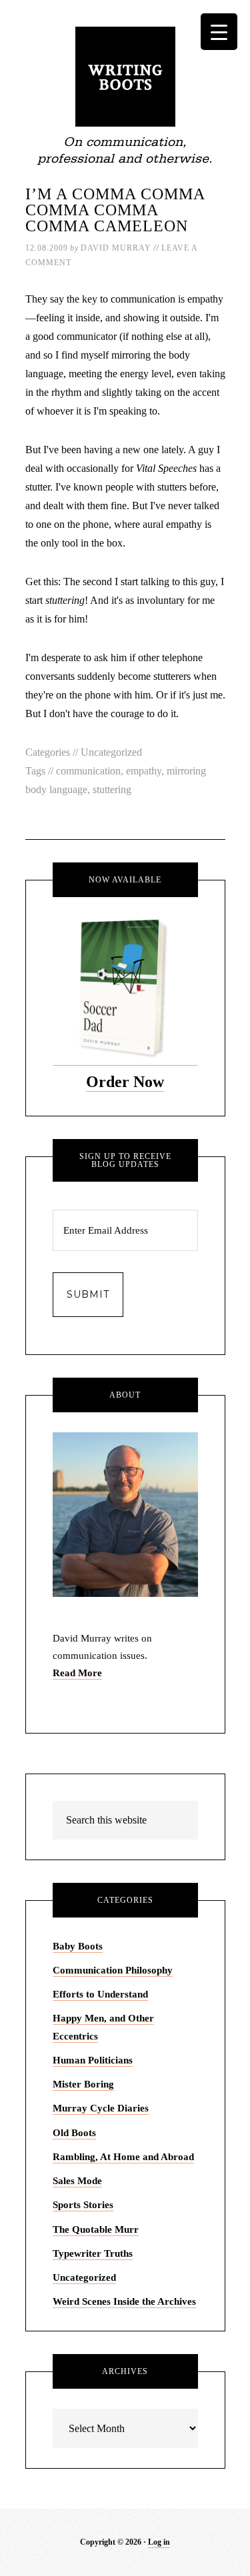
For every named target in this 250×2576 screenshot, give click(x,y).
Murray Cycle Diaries (101, 2108)
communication (88, 771)
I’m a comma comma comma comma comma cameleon (115, 210)
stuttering (112, 789)
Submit (88, 1294)
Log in (159, 2542)
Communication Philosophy (113, 1970)
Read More (77, 1673)
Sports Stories (83, 2205)
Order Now (125, 1082)
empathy (144, 771)
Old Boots (74, 2133)
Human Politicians (93, 2060)
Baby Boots (78, 1946)
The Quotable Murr (96, 2229)
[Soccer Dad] (125, 1060)
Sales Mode (77, 2181)
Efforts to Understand (100, 1994)
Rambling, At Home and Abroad (123, 2157)
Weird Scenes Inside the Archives (124, 2301)
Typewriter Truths (93, 2253)
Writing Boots (125, 77)
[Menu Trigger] (219, 32)
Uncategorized (111, 752)
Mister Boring (83, 2084)
